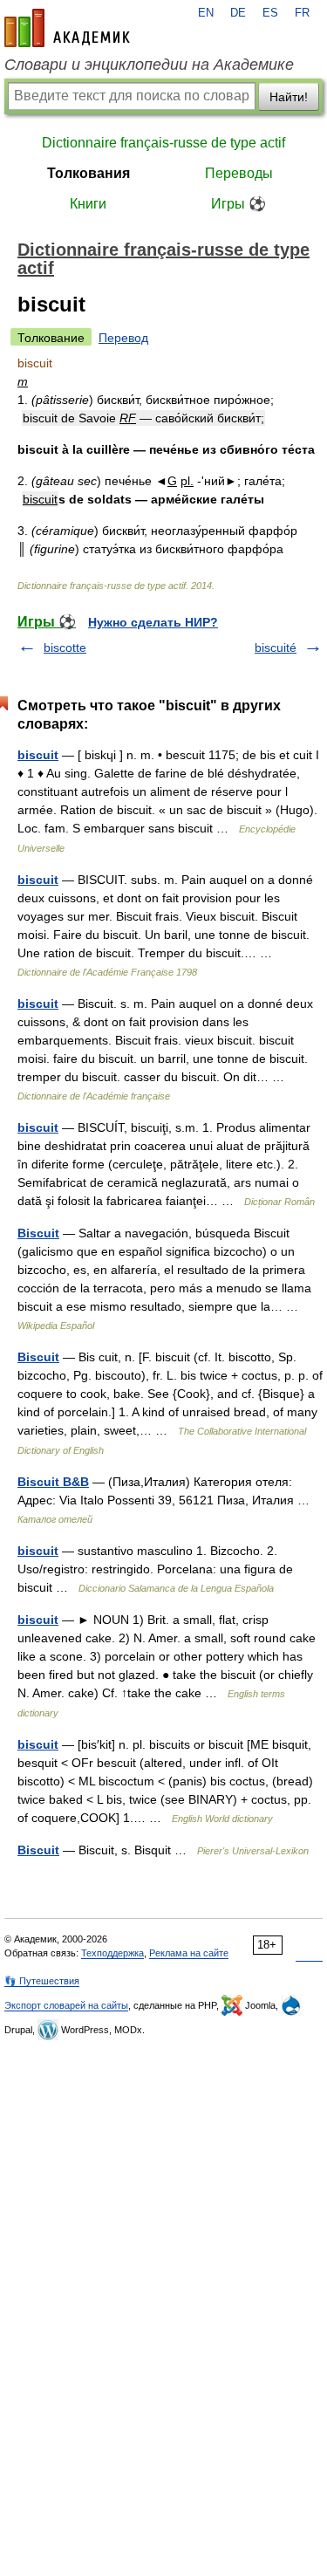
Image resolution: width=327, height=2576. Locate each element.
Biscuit (38, 1233)
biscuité (276, 647)
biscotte (65, 647)
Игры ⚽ (238, 204)
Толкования (89, 173)
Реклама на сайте (189, 1953)
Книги (88, 204)
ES (270, 13)
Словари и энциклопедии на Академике (149, 65)
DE (238, 13)
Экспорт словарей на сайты (66, 2005)
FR (302, 13)
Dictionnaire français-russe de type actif (163, 143)
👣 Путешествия (42, 1981)
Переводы (239, 173)
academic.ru (67, 28)
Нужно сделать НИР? (153, 622)
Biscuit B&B (53, 1482)
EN (206, 13)
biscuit (38, 755)
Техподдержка (112, 1953)
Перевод (123, 338)
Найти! (289, 97)
